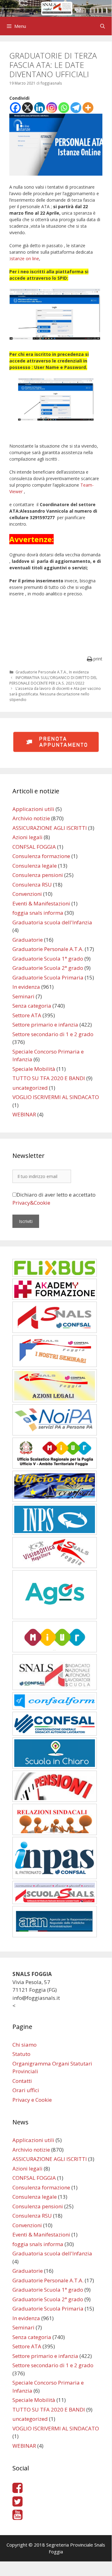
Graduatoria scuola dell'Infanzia (52, 922)
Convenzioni (27, 894)
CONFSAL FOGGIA (34, 847)
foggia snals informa (38, 913)
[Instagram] (52, 108)
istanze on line (25, 258)
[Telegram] (76, 108)
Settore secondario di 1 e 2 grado (53, 1034)
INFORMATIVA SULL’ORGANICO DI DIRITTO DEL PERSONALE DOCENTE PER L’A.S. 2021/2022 (53, 680)
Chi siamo (25, 2045)
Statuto (21, 2054)
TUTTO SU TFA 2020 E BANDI (49, 1078)
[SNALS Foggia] (56, 8)
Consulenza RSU (32, 885)
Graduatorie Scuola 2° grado (48, 968)
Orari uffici (26, 2090)
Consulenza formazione (41, 856)
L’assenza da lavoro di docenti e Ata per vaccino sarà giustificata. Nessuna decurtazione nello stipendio (55, 694)
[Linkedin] (40, 108)
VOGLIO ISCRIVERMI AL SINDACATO (56, 1097)
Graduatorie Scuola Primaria (48, 977)
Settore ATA (27, 1015)
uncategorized (30, 1088)
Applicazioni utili (33, 809)
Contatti (22, 2081)
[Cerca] (103, 26)
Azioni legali (27, 837)
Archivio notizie (31, 818)
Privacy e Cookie (32, 2100)
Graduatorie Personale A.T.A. (41, 672)
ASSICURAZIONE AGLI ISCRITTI (50, 828)
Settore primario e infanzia (45, 1025)
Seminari (23, 996)
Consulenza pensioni (38, 875)
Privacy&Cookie (31, 1203)
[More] (88, 108)
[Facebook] (15, 108)
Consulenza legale (35, 866)
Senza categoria (32, 1006)
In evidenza (79, 672)
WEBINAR (24, 1114)
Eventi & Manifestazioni (41, 903)
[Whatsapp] (64, 108)
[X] (27, 108)
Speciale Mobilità (34, 1069)
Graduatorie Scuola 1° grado (48, 959)
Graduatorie (28, 940)
